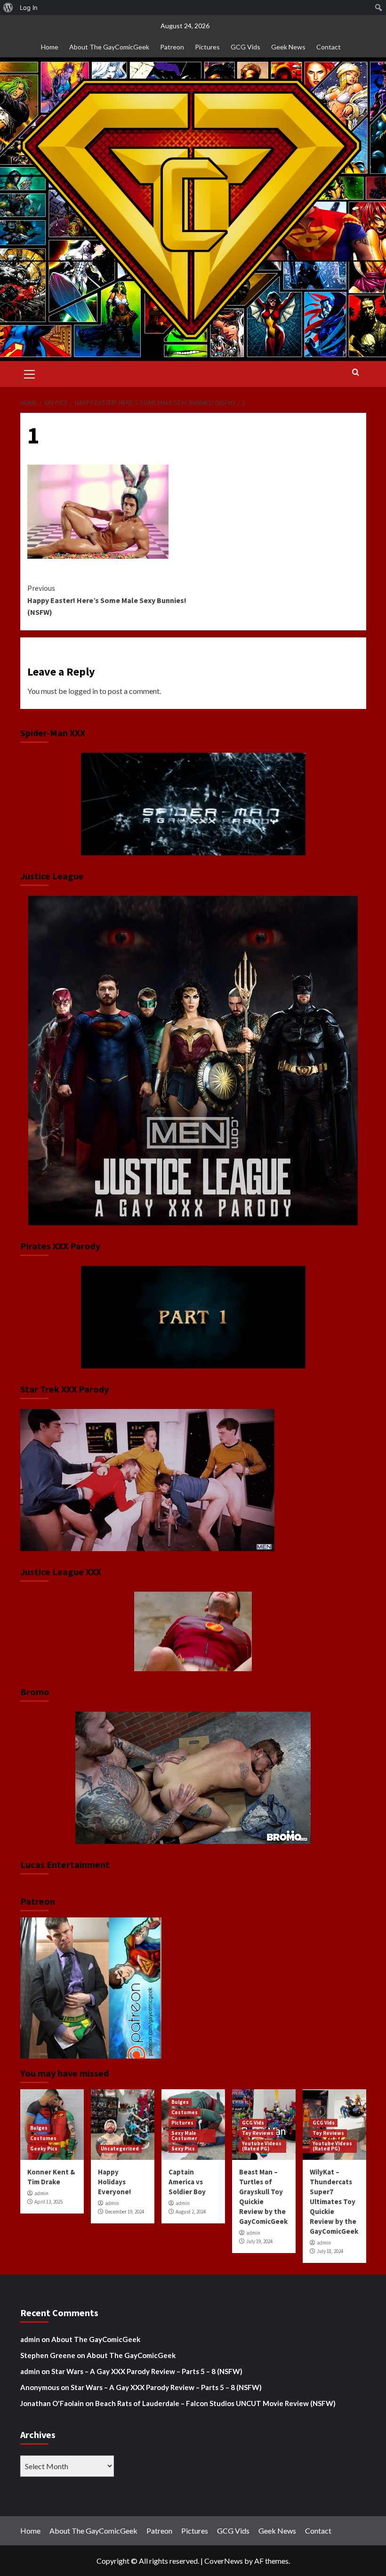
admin (41, 2193)
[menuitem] (8, 8)
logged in (83, 691)
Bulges (39, 2128)
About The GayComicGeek (109, 47)
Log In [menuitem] (29, 8)
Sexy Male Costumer (184, 2136)
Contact (329, 47)
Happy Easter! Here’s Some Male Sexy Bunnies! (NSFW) (107, 600)
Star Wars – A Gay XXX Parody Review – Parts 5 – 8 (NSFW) (147, 2371)
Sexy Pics (183, 2149)
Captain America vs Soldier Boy (187, 2182)
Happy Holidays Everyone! (114, 2182)
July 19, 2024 (259, 2241)
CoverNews (224, 2561)
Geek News (288, 47)
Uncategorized (120, 2149)
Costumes (43, 2138)
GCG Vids (245, 47)
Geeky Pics (44, 2149)
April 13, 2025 (48, 2202)
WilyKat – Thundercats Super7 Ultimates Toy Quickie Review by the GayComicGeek (334, 2202)
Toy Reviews (258, 2133)
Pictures (207, 47)
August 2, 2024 (191, 2212)
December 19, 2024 (125, 2212)
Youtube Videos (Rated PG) (262, 2146)
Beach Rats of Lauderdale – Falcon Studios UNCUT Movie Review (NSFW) (215, 2403)
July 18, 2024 (330, 2251)
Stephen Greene (48, 2355)
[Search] (356, 373)
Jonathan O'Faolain (52, 2403)
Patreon (172, 47)
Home (50, 47)
